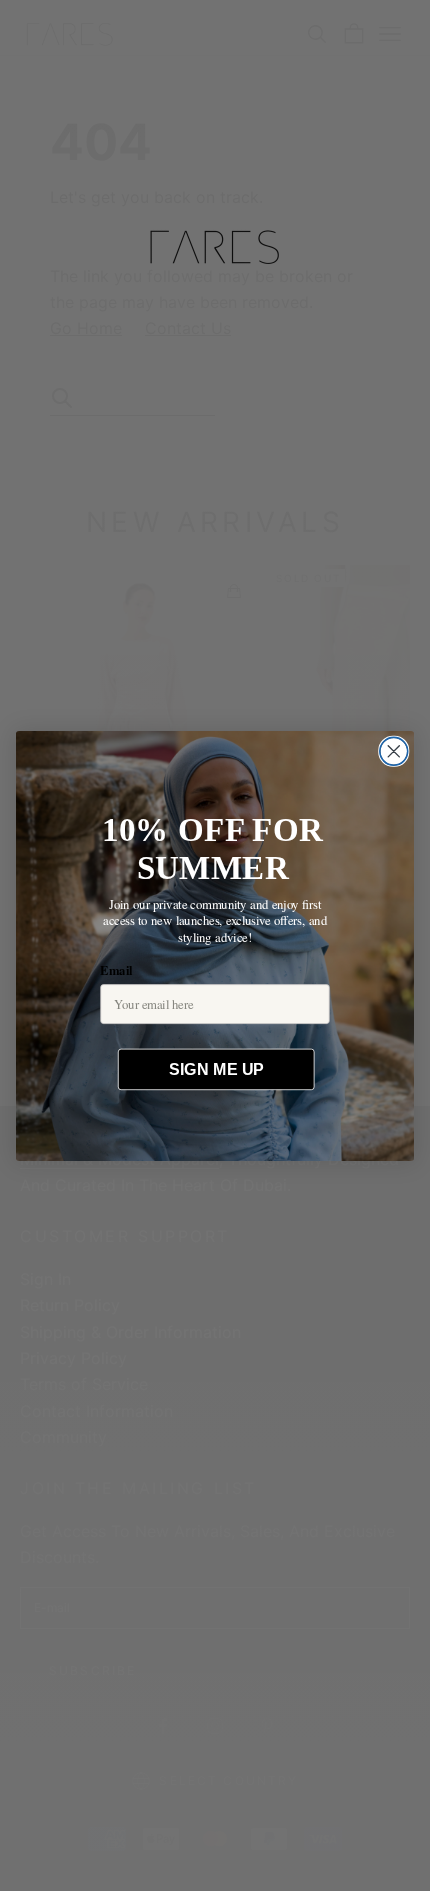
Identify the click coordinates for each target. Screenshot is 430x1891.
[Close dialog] (394, 751)
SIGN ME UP (216, 1069)
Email (116, 969)
